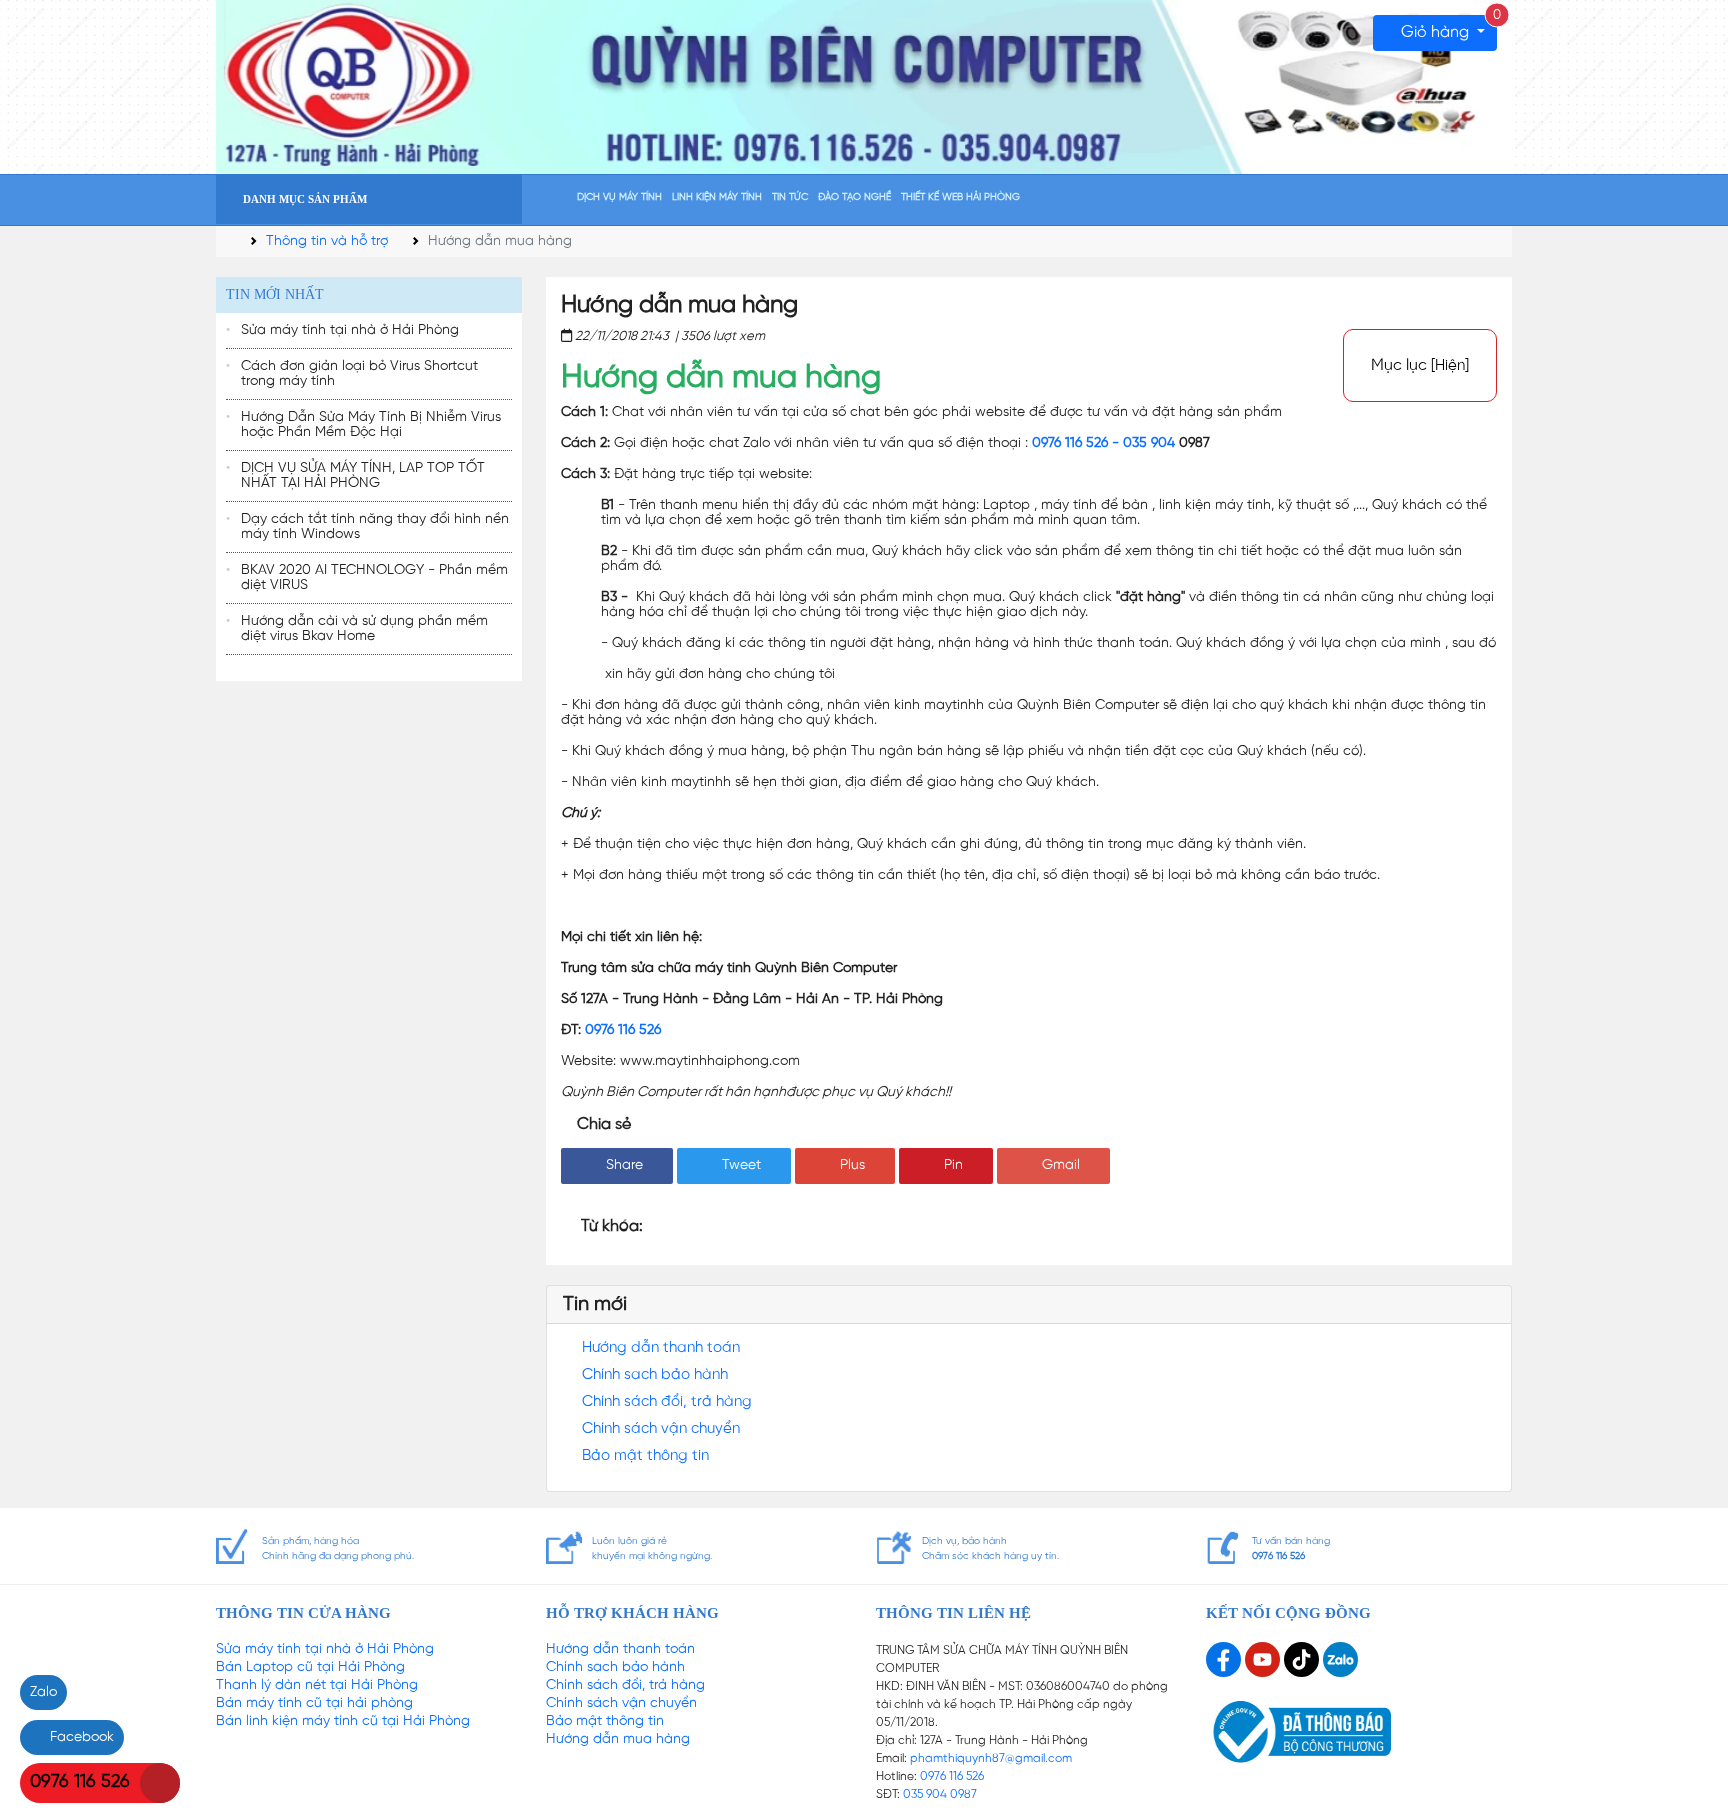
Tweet (739, 1165)
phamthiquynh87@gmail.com (991, 1758)
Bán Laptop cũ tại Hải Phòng (310, 1667)
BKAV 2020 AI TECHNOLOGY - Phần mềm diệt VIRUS (374, 578)
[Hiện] (1450, 366)
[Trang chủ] (554, 202)
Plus (850, 1165)
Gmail (1059, 1165)
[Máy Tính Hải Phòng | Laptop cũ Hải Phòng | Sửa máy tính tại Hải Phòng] (864, 87)
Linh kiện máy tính (717, 197)
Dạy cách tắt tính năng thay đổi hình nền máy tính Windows (375, 527)
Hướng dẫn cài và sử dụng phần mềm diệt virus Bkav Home (364, 629)
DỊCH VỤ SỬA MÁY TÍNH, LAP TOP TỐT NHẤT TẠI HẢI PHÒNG (363, 476)
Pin (951, 1165)
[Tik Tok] (1303, 1659)
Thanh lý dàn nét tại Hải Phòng (317, 1685)
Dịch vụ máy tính (619, 197)
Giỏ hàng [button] (1447, 28)
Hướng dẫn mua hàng (618, 1739)
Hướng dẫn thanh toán (661, 1348)
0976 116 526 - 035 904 (1103, 443)
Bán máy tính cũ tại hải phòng (314, 1703)
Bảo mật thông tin (645, 1456)
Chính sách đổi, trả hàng (667, 1402)
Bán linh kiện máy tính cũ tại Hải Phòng (343, 1721)
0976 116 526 (623, 1030)
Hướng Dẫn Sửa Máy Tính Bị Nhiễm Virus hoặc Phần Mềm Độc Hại (371, 425)
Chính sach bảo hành (655, 1375)
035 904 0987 (940, 1794)
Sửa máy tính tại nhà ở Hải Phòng (350, 330)
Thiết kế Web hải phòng (960, 197)
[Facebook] (1225, 1659)
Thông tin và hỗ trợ (327, 241)
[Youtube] (1264, 1659)
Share (622, 1165)
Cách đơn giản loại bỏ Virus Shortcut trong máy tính (359, 374)
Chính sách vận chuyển (661, 1429)
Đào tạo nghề (854, 197)
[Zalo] (1340, 1659)
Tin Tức (790, 197)
